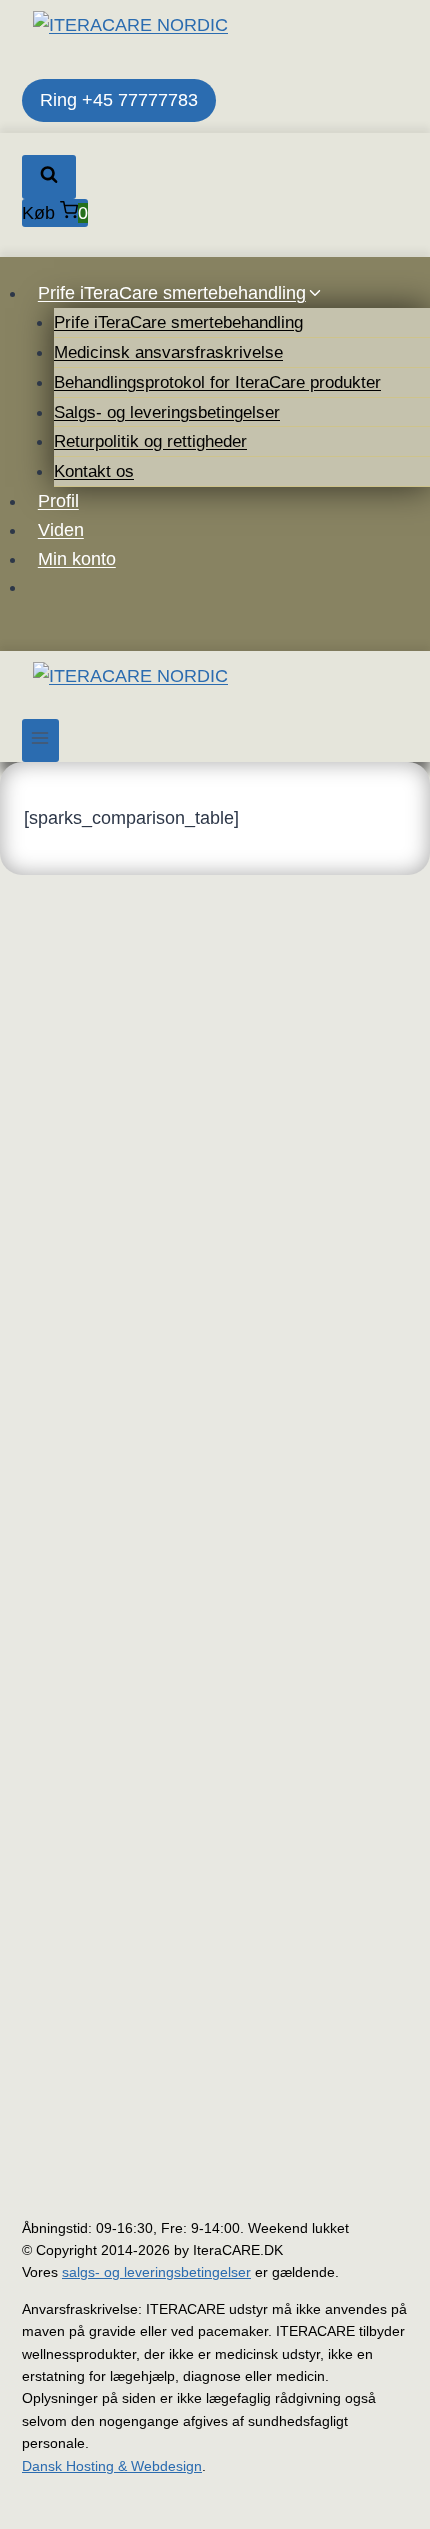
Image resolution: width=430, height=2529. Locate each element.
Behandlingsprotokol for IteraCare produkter (217, 382)
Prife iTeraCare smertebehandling (178, 322)
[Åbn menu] (40, 740)
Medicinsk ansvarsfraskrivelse (168, 352)
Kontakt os (94, 471)
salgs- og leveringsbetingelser (156, 2272)
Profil (58, 501)
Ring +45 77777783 (119, 100)
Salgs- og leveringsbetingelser (167, 412)
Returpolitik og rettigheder (150, 441)
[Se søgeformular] (49, 176)
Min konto (77, 559)
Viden (61, 530)
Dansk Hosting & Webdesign (112, 2466)
